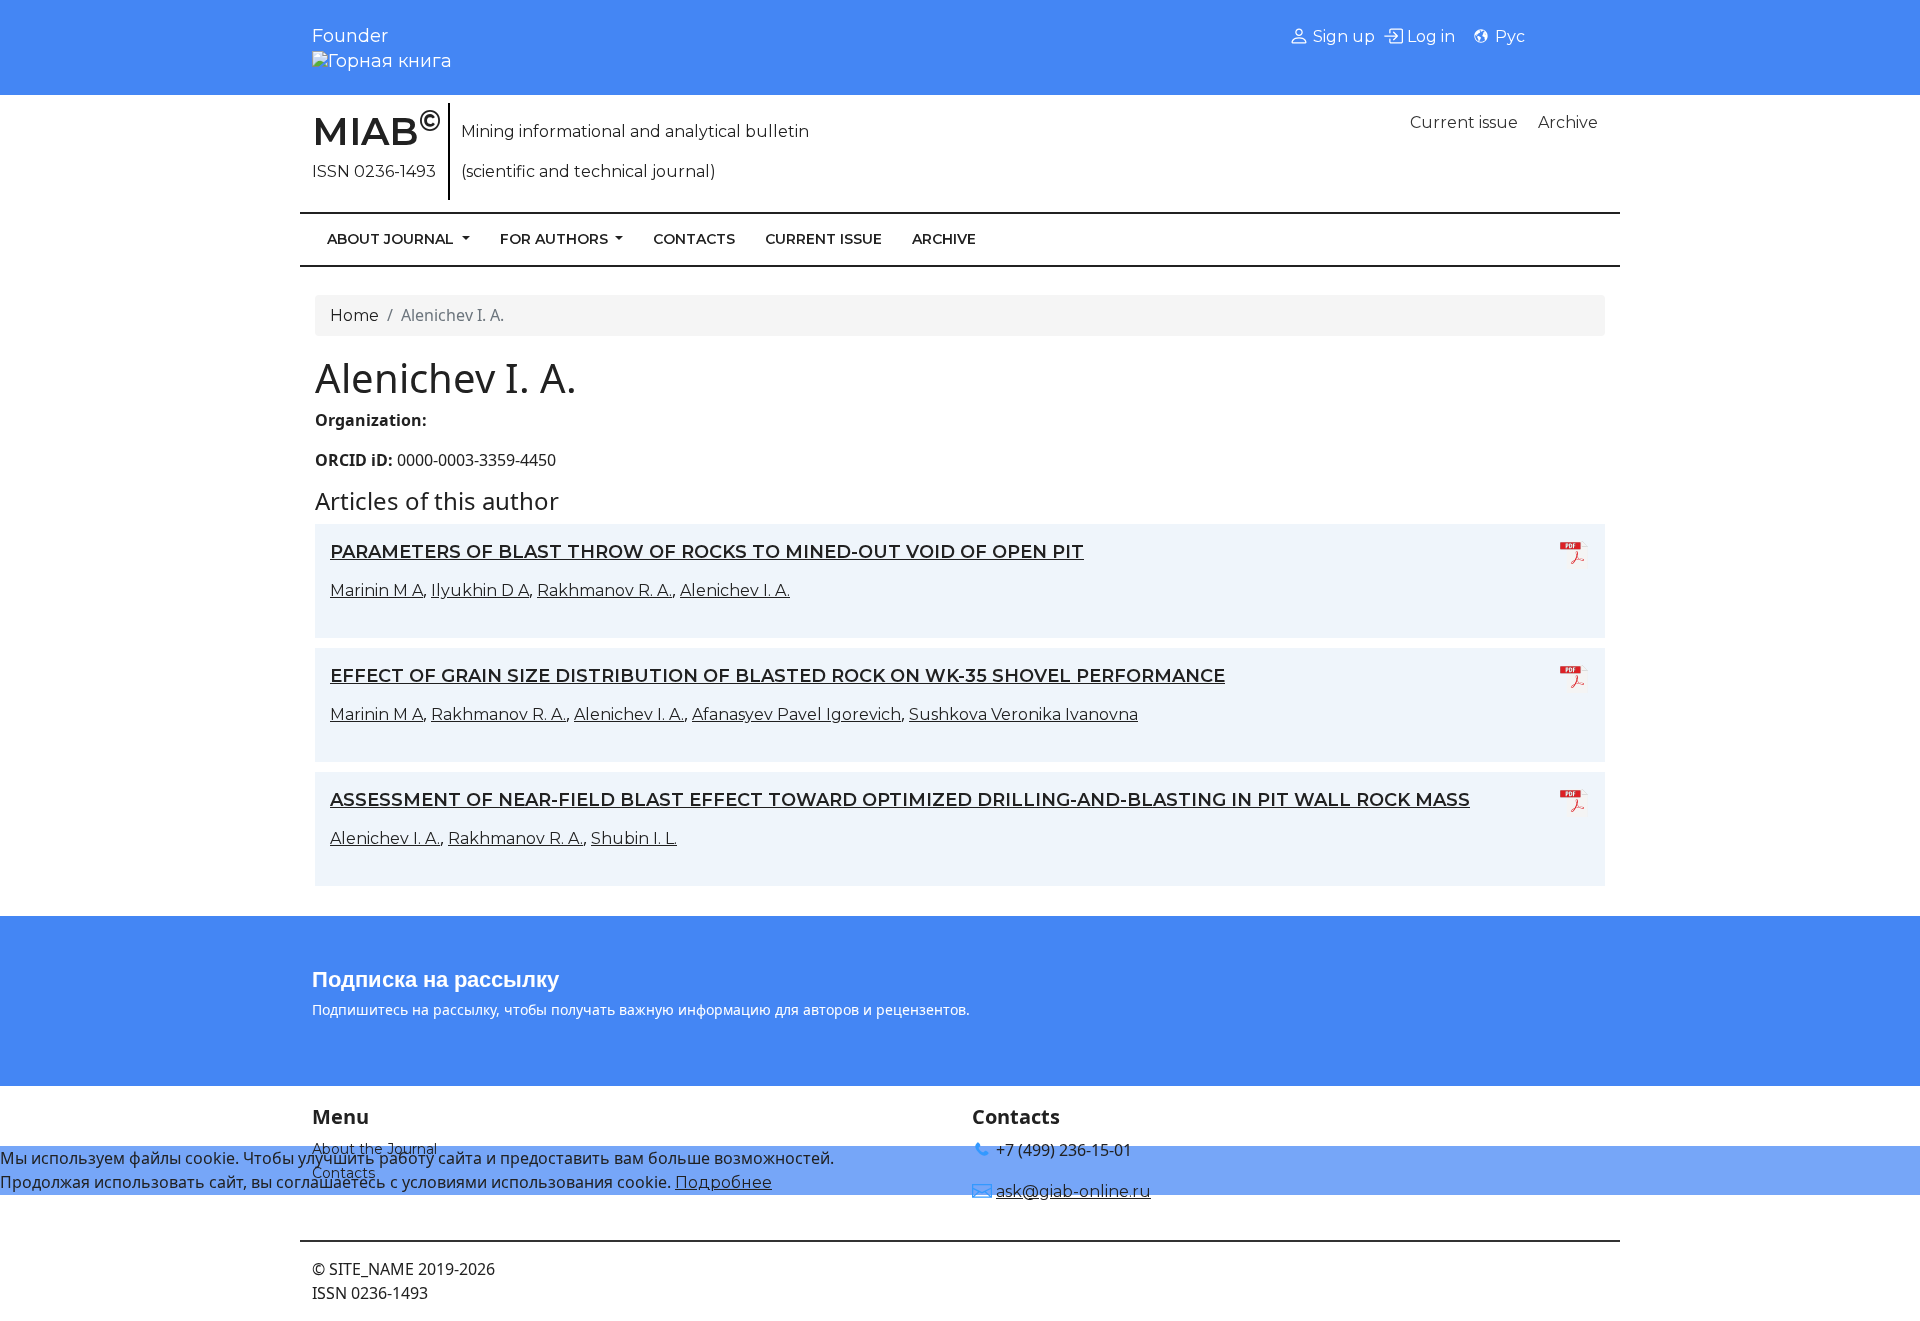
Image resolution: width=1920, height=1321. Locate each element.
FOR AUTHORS (556, 239)
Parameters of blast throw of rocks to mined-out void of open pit (707, 552)
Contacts (694, 239)
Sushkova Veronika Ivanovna (1023, 714)
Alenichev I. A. (735, 590)
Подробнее (723, 1182)
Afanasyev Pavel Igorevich (796, 714)
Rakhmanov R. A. (604, 590)
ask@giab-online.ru (1073, 1191)
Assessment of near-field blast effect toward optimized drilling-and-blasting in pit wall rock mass (900, 800)
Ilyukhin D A (480, 590)
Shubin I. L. (634, 838)
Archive (1568, 122)
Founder (350, 36)
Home (354, 315)
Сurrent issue (1464, 122)
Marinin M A (376, 590)
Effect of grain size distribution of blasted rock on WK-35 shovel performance (777, 676)
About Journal (392, 239)
